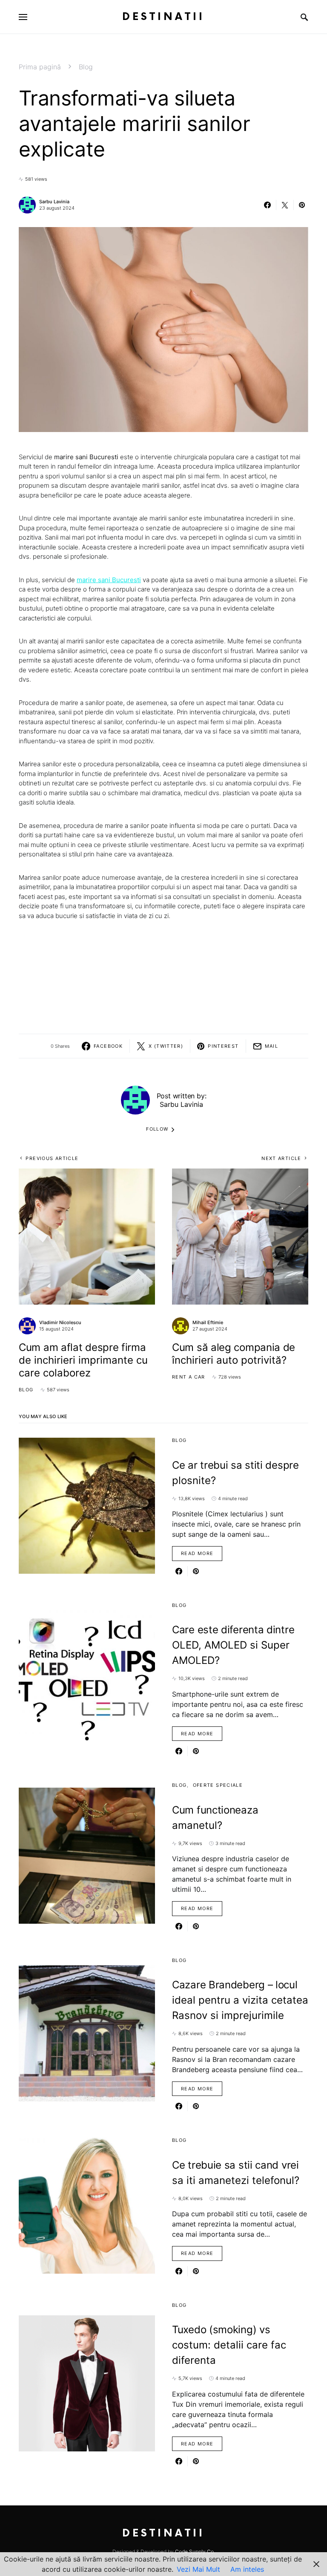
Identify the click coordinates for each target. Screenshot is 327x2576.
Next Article (281, 1158)
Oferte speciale (218, 1785)
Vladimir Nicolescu (60, 1322)
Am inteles (247, 2569)
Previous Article (52, 1158)
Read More (197, 1553)
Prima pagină (40, 67)
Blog (86, 67)
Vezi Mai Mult (198, 2569)
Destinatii (163, 17)
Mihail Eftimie (208, 1322)
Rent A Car (189, 1377)
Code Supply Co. (195, 2552)
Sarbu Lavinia (54, 202)
